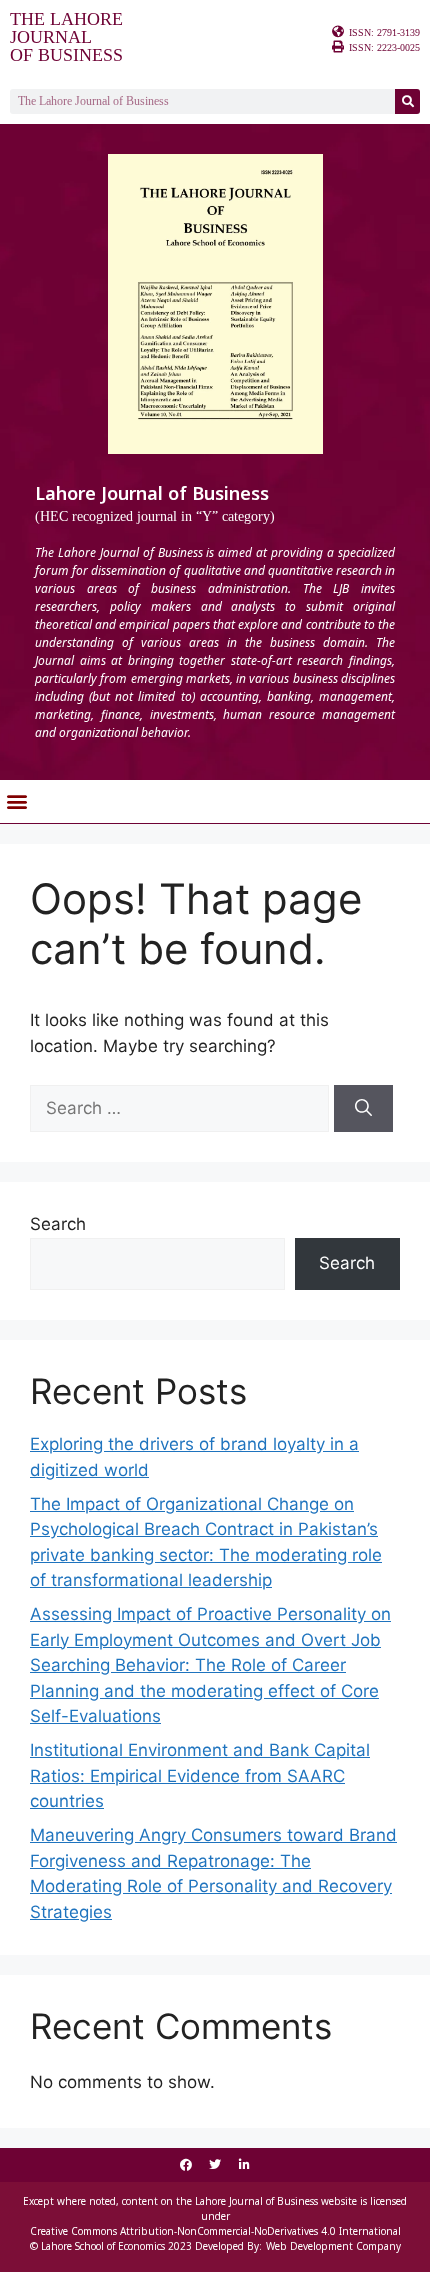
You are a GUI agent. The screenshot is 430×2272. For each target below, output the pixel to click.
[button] (16, 801)
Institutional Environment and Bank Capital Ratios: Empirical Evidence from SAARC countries (200, 1775)
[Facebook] (186, 2165)
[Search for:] (182, 1108)
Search (58, 1224)
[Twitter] (215, 2165)
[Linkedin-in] (244, 2165)
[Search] (407, 101)
